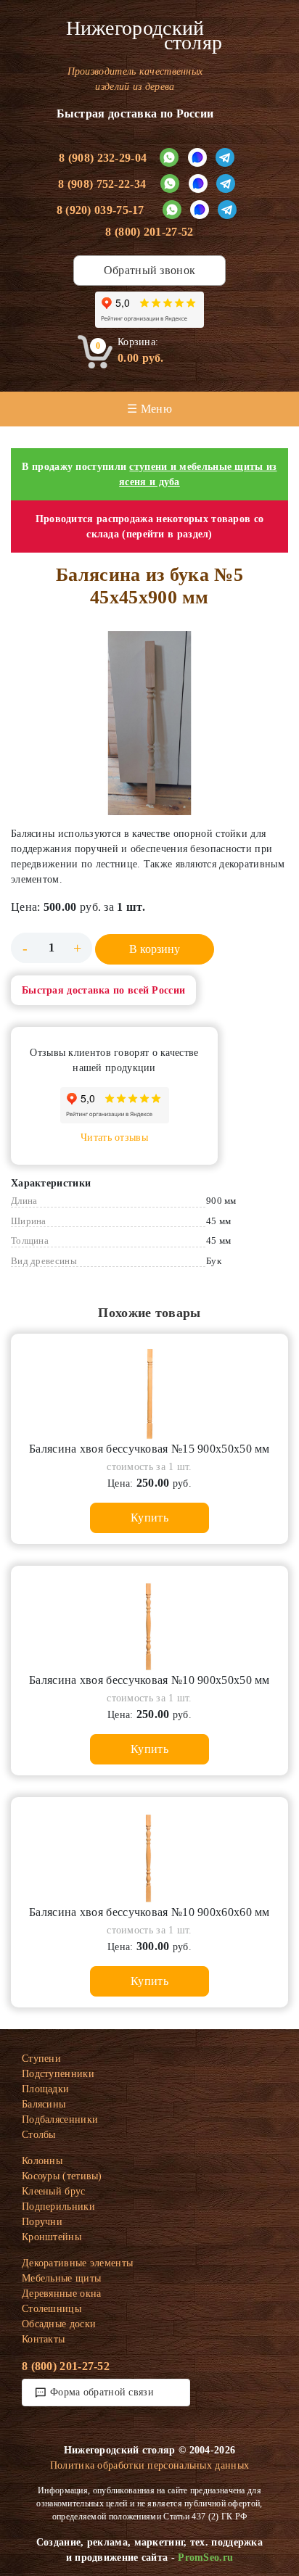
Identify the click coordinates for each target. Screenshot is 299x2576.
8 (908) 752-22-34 (102, 184)
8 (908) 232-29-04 (103, 158)
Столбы (39, 2135)
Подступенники (58, 2074)
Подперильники (58, 2206)
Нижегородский (144, 36)
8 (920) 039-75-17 (101, 210)
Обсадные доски (59, 2324)
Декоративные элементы (77, 2263)
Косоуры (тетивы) (62, 2176)
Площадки (45, 2089)
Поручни (42, 2222)
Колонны (42, 2161)
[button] (149, 723)
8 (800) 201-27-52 (149, 232)
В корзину (155, 949)
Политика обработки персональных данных (149, 2465)
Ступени (41, 2059)
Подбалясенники (60, 2119)
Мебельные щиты (61, 2278)
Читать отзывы (114, 1138)
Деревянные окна (62, 2294)
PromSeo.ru (205, 2558)
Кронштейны (52, 2237)
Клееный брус (54, 2191)
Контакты (43, 2339)
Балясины (44, 2104)
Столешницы (52, 2309)
